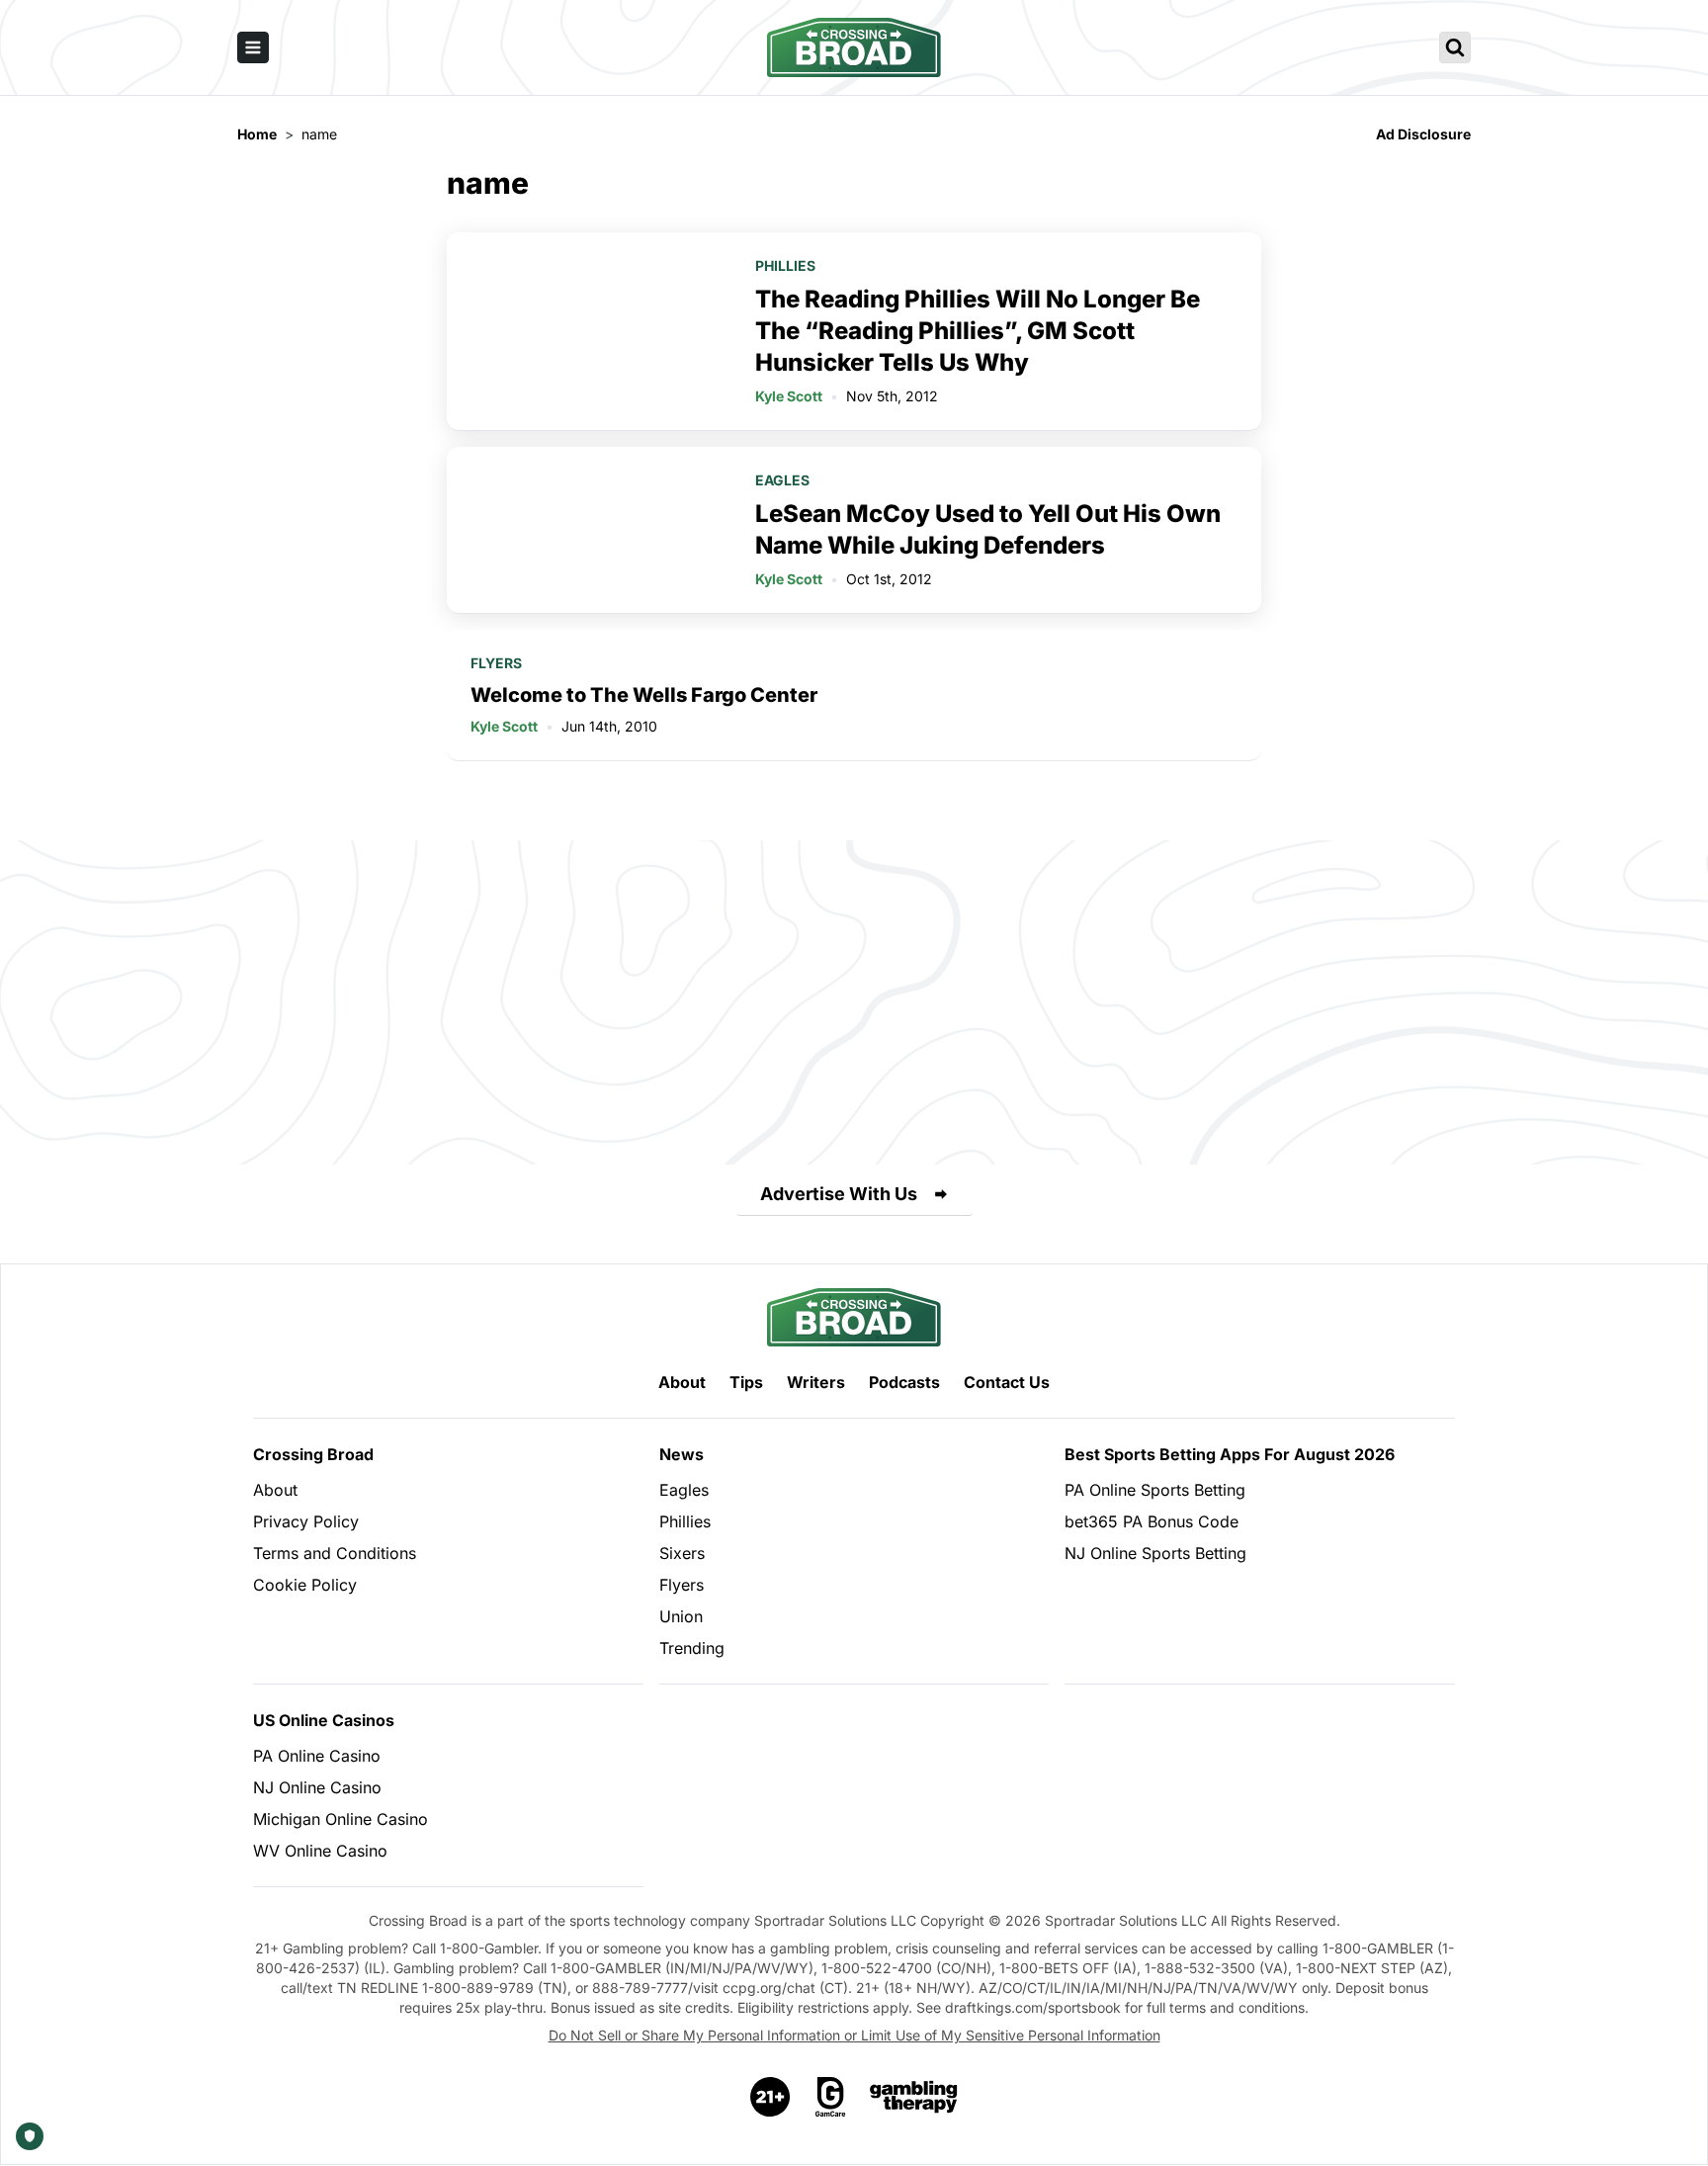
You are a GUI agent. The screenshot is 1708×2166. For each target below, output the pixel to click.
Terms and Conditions (335, 1553)
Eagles (782, 480)
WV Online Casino (320, 1851)
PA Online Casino (317, 1756)
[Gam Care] (831, 2097)
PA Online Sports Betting (1155, 1490)
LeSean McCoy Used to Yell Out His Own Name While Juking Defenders (988, 529)
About (682, 1382)
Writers (816, 1382)
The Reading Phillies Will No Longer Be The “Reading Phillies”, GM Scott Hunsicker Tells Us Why (978, 331)
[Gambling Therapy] (914, 2097)
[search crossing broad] (1455, 47)
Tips (746, 1382)
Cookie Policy (305, 1585)
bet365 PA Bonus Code (1152, 1521)
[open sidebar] (253, 47)
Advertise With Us (839, 1194)
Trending (692, 1648)
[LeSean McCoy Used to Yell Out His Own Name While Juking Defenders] (589, 530)
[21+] (771, 2097)
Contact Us (1007, 1382)
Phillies (785, 265)
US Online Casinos (324, 1720)
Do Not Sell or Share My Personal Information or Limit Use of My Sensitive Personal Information (854, 2035)
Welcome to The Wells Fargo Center (644, 695)
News (682, 1454)
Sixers (682, 1553)
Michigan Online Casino (341, 1819)
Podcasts (904, 1382)
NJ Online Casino (317, 1787)
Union (681, 1616)
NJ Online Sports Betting (1155, 1553)
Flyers (496, 663)
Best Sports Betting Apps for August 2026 (1230, 1454)
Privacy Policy (306, 1521)
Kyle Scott (789, 396)
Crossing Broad (313, 1454)
